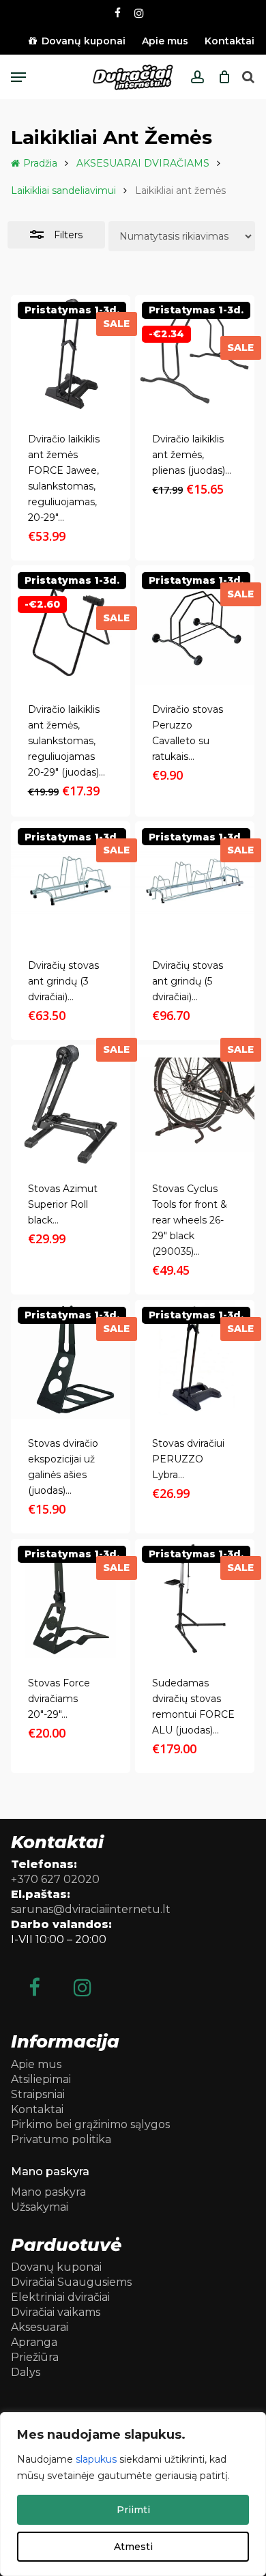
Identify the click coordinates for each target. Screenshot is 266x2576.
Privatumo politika (61, 2139)
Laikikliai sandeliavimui (63, 190)
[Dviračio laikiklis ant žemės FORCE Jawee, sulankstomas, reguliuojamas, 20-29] (71, 355)
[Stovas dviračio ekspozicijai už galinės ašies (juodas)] (71, 1360)
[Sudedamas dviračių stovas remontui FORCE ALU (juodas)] (195, 1599)
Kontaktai (37, 2109)
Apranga (34, 2342)
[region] (133, 2494)
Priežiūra (35, 2357)
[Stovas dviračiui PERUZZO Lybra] (195, 1360)
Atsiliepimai (41, 2079)
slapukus (96, 2459)
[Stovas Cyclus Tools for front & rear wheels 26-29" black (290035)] (195, 1104)
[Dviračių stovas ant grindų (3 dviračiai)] (71, 881)
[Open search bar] (248, 77)
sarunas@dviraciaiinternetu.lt (91, 1909)
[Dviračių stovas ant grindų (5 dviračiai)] (195, 881)
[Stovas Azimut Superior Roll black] (71, 1104)
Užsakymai (40, 2207)
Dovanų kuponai (56, 2267)
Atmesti (133, 2547)
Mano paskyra (48, 2192)
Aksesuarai (40, 2327)
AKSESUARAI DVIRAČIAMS (143, 163)
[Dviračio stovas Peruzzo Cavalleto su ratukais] (195, 625)
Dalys (26, 2372)
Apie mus (36, 2064)
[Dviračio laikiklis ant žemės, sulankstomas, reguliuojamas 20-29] (71, 625)
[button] (18, 77)
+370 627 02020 (55, 1879)
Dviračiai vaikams (56, 2312)
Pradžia (40, 163)
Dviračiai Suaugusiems (71, 2282)
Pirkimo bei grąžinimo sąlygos (90, 2124)
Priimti (133, 2510)
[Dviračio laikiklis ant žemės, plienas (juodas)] (195, 355)
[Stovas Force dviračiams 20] (71, 1599)
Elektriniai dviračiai (60, 2297)
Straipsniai (38, 2094)
